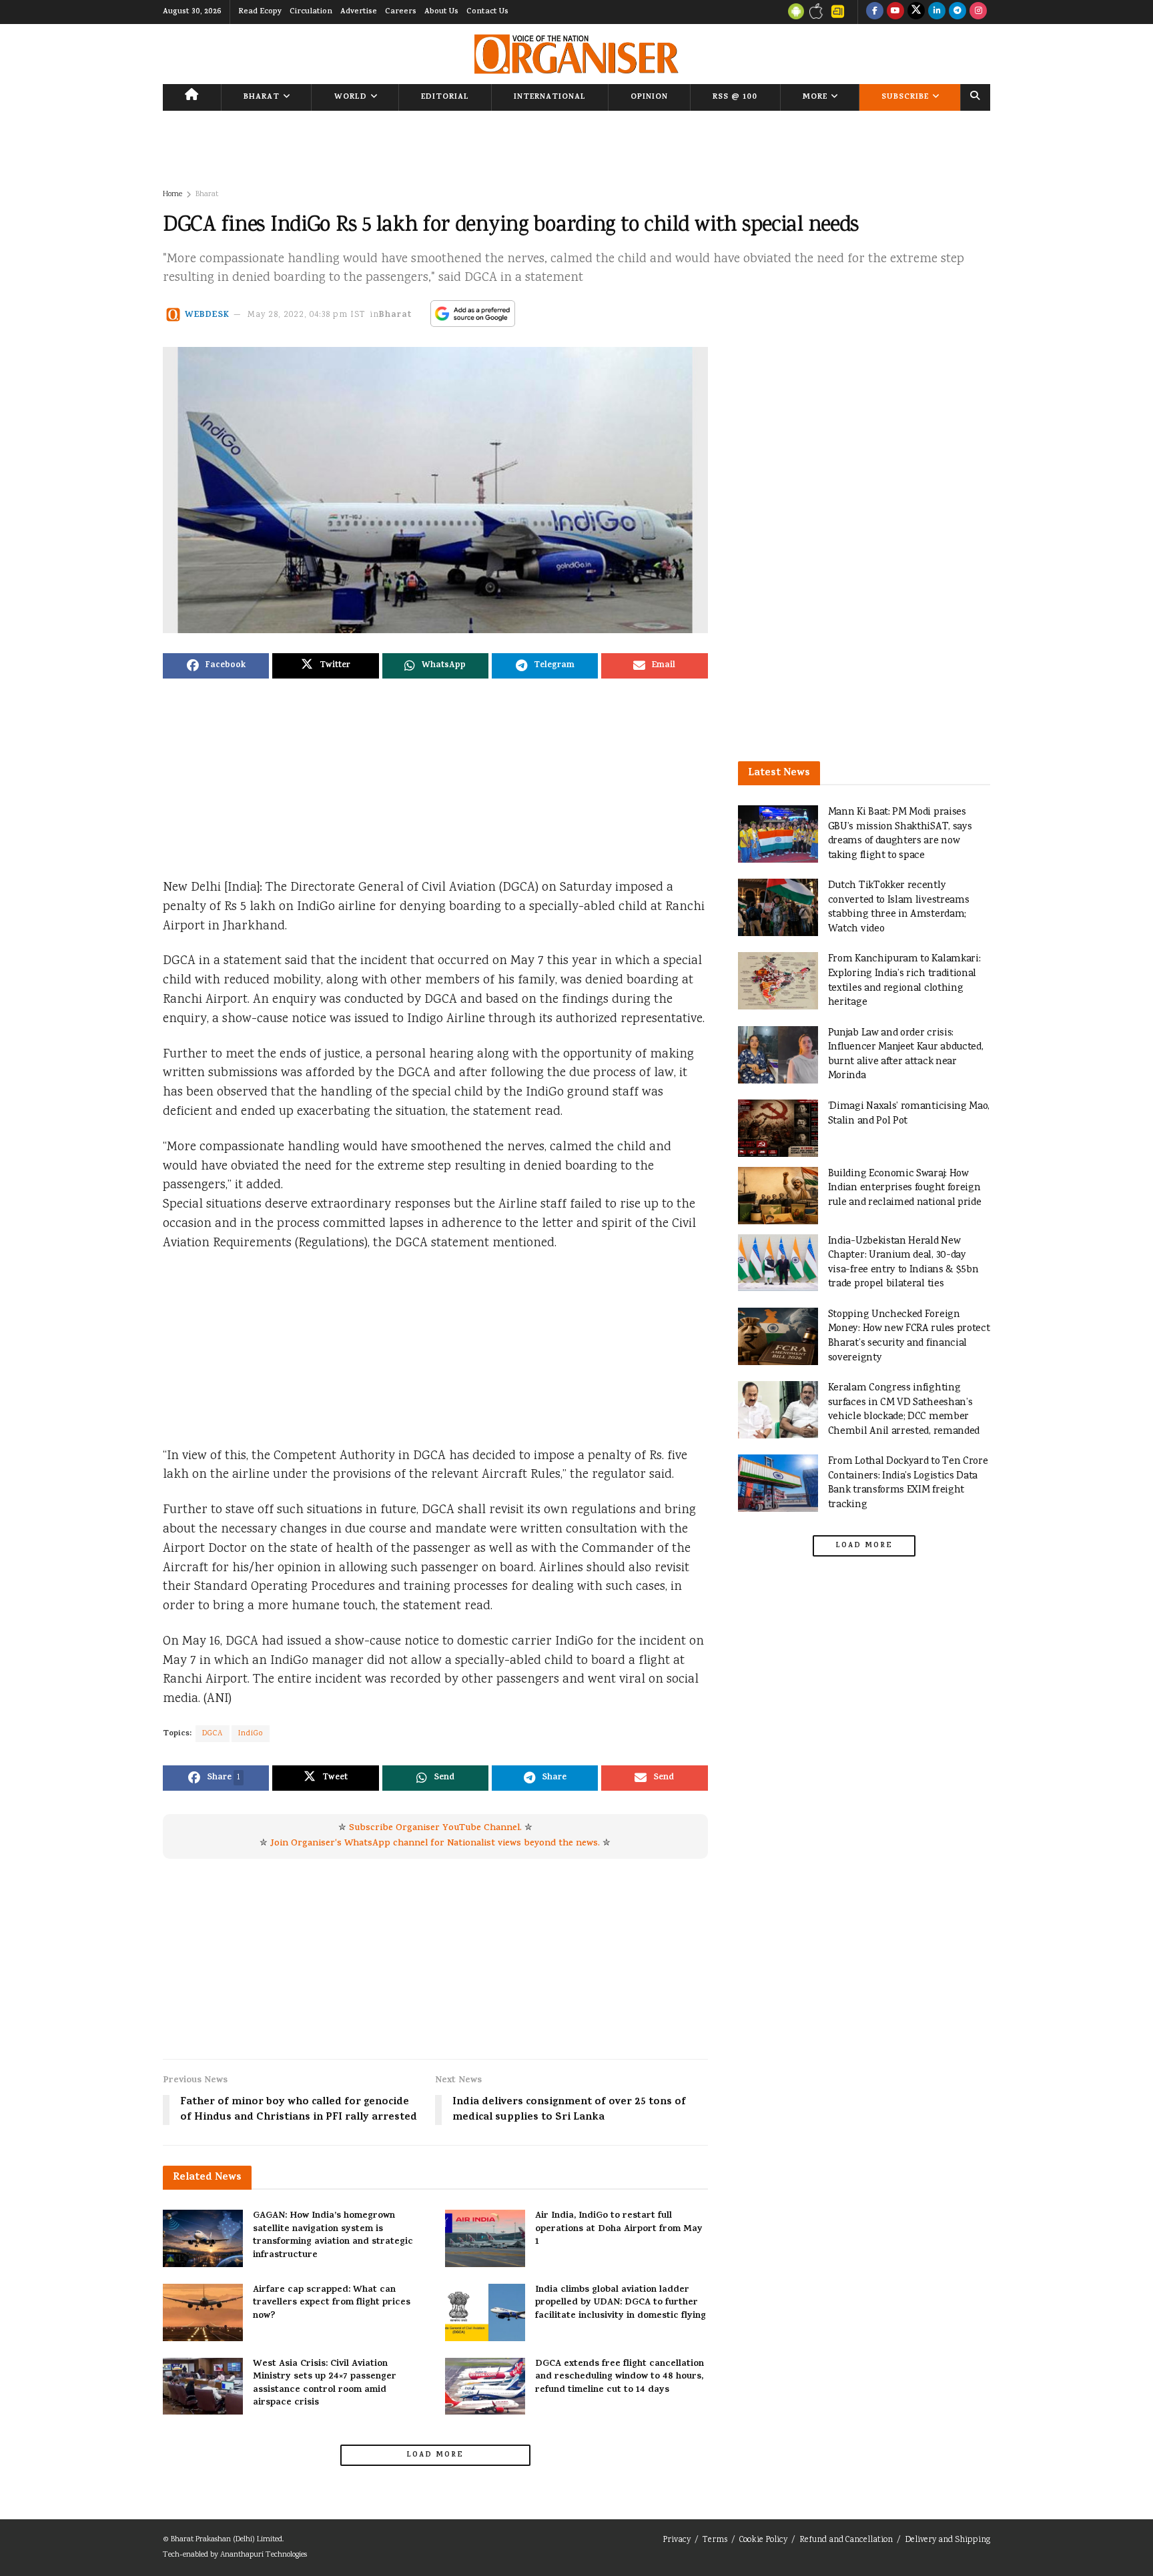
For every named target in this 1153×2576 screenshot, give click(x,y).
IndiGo (251, 1734)
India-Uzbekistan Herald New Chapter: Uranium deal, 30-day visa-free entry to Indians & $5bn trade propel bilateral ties (903, 1263)
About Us (441, 12)
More (815, 97)
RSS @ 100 (735, 97)
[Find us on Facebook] (875, 12)
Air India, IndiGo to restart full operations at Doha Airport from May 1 (619, 2229)
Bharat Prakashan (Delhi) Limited (227, 2540)
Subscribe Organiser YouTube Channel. (435, 1828)
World (351, 97)
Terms (715, 2540)
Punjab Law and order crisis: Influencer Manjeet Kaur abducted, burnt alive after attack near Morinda (906, 1055)
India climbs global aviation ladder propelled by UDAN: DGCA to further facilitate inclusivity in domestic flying (621, 2303)
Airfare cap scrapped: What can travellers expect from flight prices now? (332, 2303)
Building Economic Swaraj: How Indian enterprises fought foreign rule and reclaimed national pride (905, 1188)
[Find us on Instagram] (978, 12)
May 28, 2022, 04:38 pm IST (307, 315)
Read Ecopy (260, 12)
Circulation (311, 12)
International (550, 97)
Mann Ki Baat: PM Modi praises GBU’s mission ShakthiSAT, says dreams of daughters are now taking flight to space (900, 834)
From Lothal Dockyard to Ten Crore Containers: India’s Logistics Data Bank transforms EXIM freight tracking (908, 1483)
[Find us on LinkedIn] (937, 12)
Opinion (649, 97)
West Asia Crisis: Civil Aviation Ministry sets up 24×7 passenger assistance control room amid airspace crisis (325, 2384)
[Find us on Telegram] (957, 12)
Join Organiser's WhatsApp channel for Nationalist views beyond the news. (435, 1844)
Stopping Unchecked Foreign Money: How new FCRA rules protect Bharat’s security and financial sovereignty (909, 1336)
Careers (401, 12)
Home (172, 194)
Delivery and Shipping (947, 2540)
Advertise (359, 12)
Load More (435, 2455)
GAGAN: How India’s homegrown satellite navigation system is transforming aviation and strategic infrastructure (333, 2236)
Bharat (262, 97)
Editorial (445, 97)
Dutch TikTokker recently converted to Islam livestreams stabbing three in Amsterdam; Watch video (899, 907)
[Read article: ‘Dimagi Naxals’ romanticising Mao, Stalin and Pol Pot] (778, 1128)
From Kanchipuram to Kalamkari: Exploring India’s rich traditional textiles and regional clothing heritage (904, 981)
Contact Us (487, 12)
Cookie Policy (763, 2540)
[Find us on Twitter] (916, 12)
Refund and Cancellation (846, 2540)
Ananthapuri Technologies (264, 2555)
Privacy (677, 2540)
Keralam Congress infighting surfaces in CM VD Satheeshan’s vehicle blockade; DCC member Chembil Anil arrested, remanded (904, 1410)
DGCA (213, 1734)
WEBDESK (207, 315)
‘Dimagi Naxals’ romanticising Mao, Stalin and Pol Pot (909, 1114)
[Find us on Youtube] (895, 12)
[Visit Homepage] (576, 54)
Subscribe (905, 97)
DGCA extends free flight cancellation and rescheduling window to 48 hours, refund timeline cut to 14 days (620, 2377)
